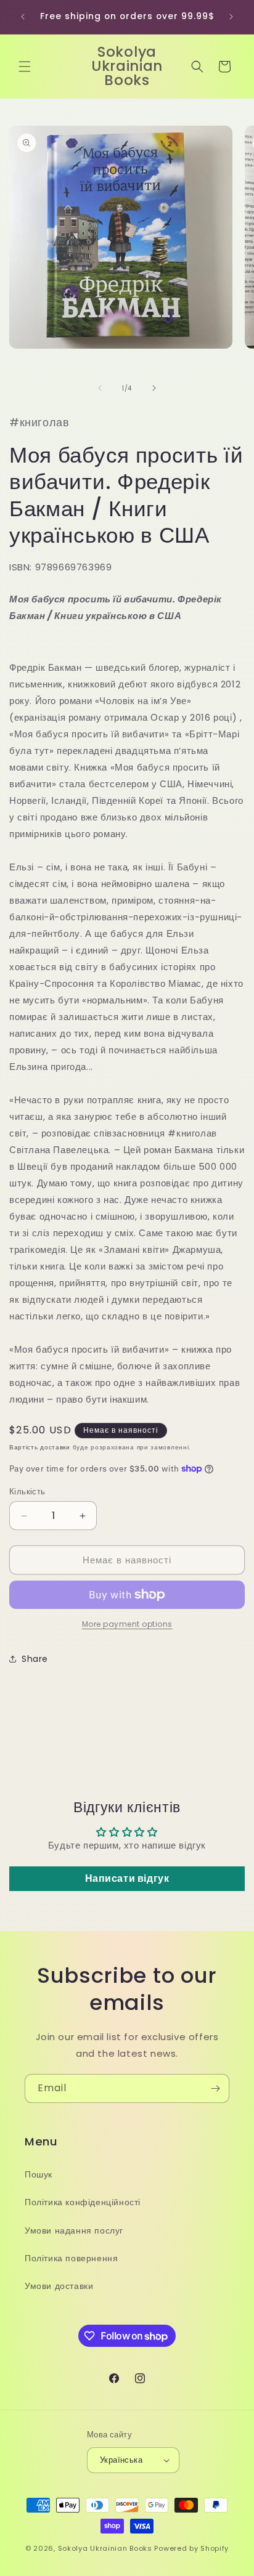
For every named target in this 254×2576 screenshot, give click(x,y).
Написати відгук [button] (127, 1878)
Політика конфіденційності (83, 2202)
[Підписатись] (215, 2088)
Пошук (39, 2174)
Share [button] (35, 1659)
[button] (25, 67)
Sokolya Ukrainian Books (105, 2548)
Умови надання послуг (74, 2230)
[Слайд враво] (154, 388)
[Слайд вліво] (100, 388)
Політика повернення (71, 2258)
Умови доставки (59, 2286)
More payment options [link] (127, 1624)
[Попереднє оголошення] (23, 17)
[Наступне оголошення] (231, 17)
